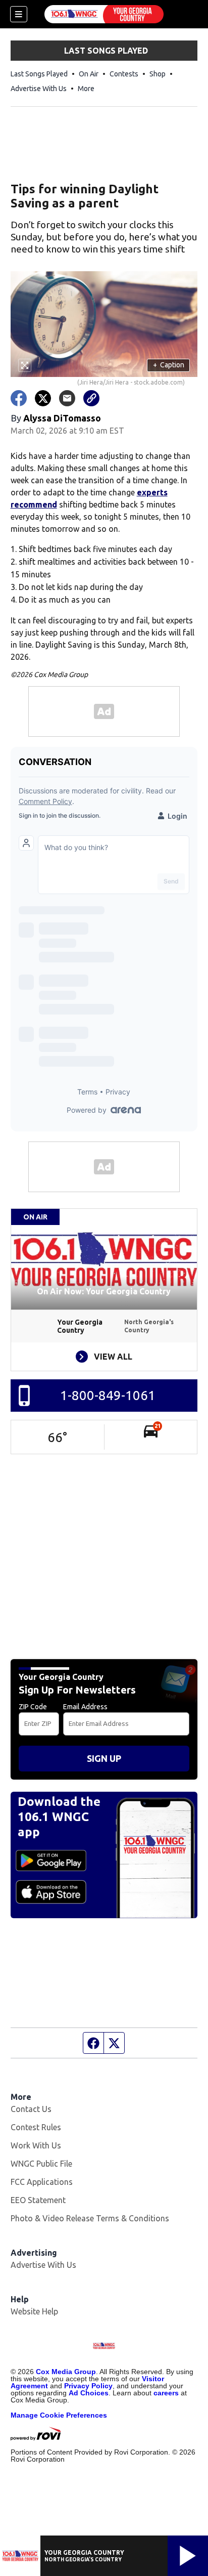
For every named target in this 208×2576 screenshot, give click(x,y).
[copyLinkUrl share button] (91, 398)
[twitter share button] (43, 398)
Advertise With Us (39, 89)
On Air (89, 74)
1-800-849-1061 (108, 1395)
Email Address (85, 1707)
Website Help (34, 2311)
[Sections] (19, 14)
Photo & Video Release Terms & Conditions (90, 2218)
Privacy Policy (88, 2386)
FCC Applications (42, 2182)
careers (166, 2393)
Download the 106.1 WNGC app (59, 1817)
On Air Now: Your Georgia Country (104, 1291)
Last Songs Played (39, 74)
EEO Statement (38, 2200)
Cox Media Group (66, 2372)
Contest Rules (36, 2127)
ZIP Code (33, 1707)
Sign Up (104, 1758)
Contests (124, 74)
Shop (158, 74)
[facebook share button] (19, 398)
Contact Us (31, 2109)
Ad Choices (89, 2393)
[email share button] (67, 398)
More (86, 89)
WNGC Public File (41, 2164)
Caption (169, 365)
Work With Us (36, 2145)
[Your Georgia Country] (104, 14)
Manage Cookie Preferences (59, 2415)
